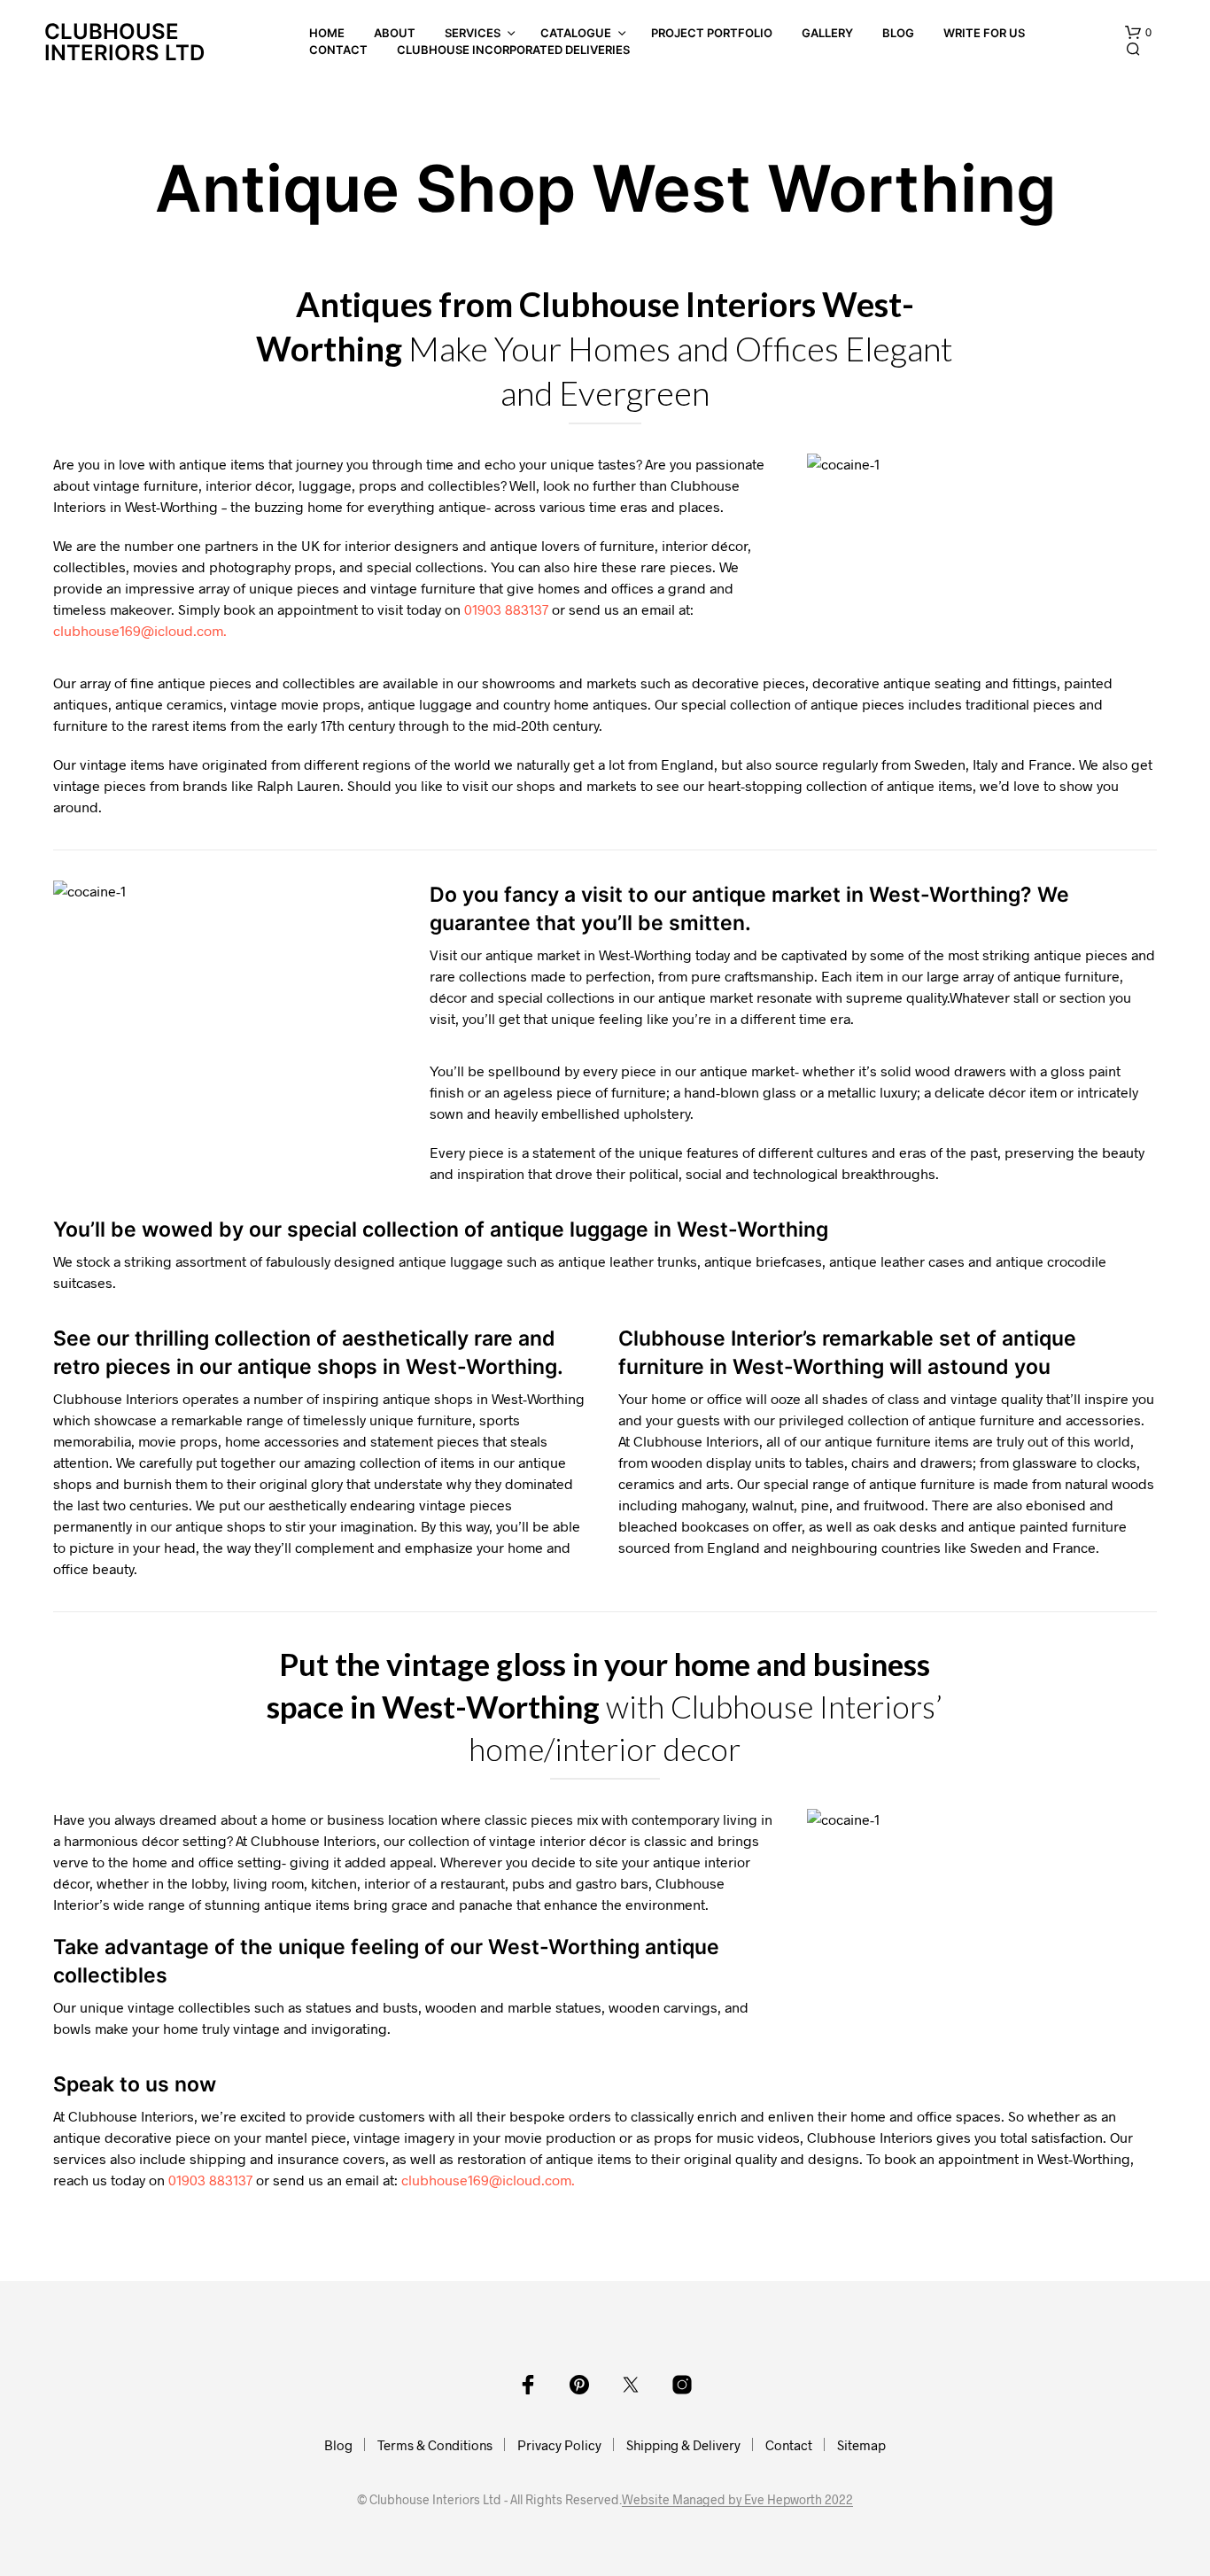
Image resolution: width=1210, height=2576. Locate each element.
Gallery (827, 33)
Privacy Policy (559, 2445)
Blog (898, 33)
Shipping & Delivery (683, 2445)
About (395, 33)
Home (327, 33)
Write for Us (984, 33)
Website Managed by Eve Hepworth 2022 (737, 2500)
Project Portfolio (712, 33)
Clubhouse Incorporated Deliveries (513, 50)
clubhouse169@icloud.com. (140, 630)
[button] (1138, 33)
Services (473, 33)
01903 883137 (506, 609)
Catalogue (576, 33)
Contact (338, 50)
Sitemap (861, 2445)
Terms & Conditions (435, 2445)
